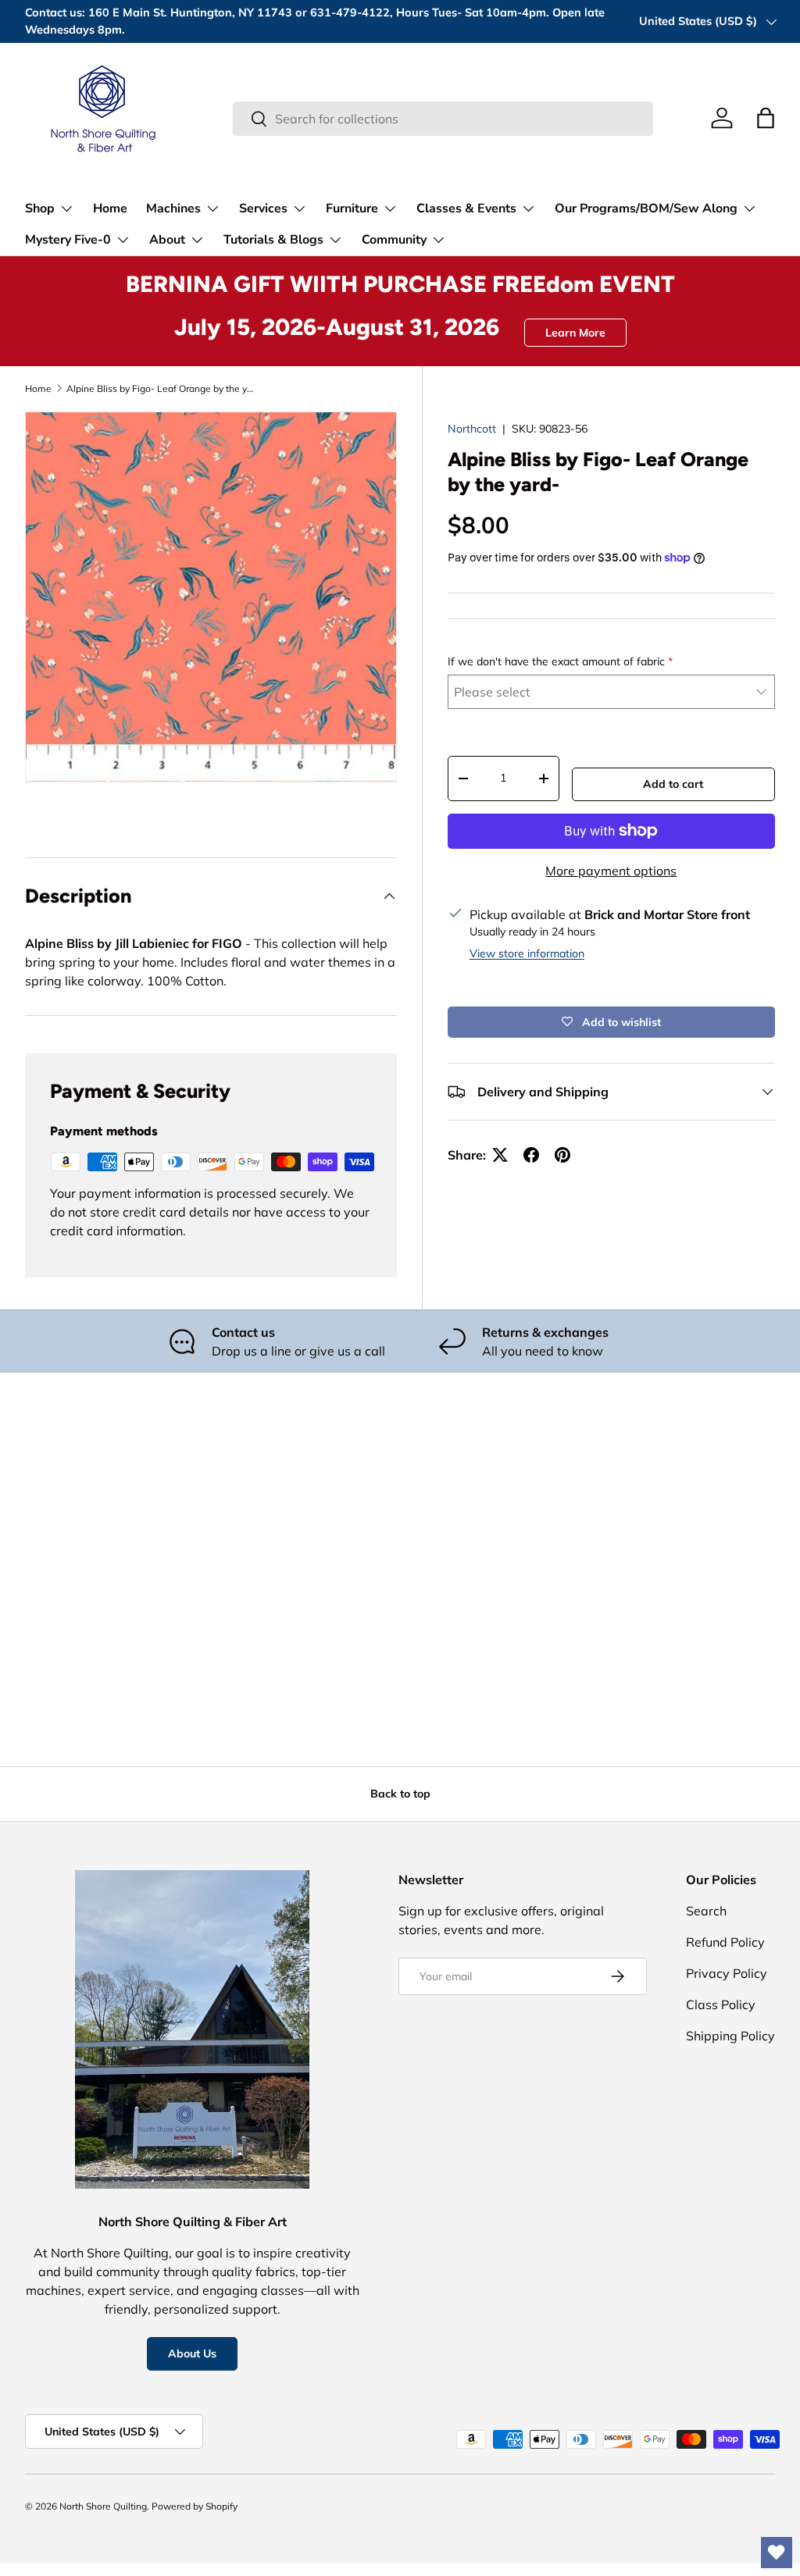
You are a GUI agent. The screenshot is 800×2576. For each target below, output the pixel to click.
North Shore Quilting (103, 2506)
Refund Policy (725, 1942)
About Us (192, 2353)
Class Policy (721, 2004)
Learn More (575, 333)
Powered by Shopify (195, 2506)
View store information (527, 953)
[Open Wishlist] (777, 2553)
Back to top (400, 1794)
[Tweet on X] (500, 1155)
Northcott (472, 429)
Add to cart (673, 784)
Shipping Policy (730, 2036)
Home (110, 208)
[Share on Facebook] (531, 1155)
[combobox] (443, 119)
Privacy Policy (727, 1973)
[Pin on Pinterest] (562, 1155)
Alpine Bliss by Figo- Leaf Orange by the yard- (160, 388)
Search (706, 1911)
